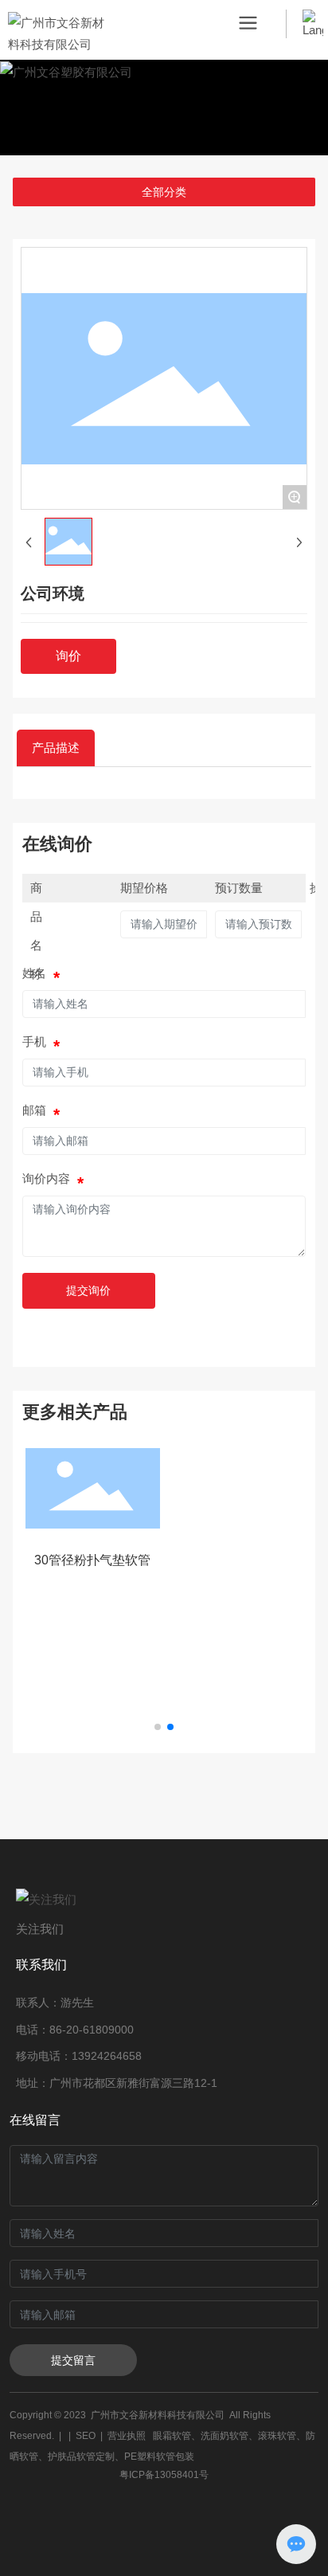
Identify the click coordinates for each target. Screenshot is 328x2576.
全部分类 (164, 192)
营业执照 (127, 2436)
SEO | (92, 2436)
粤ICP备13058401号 (164, 2475)
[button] (158, 1727)
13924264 (97, 2056)
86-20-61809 (82, 2030)
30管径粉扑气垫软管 (92, 1560)
